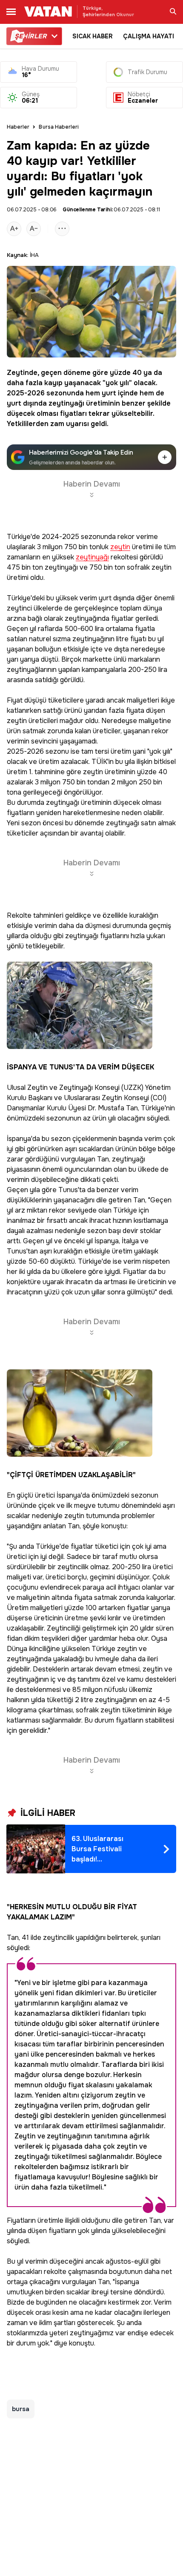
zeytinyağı (66, 403)
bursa (21, 2409)
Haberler (18, 127)
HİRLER (30, 36)
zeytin (120, 547)
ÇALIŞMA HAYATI (149, 36)
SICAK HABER (93, 36)
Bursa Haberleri (59, 127)
